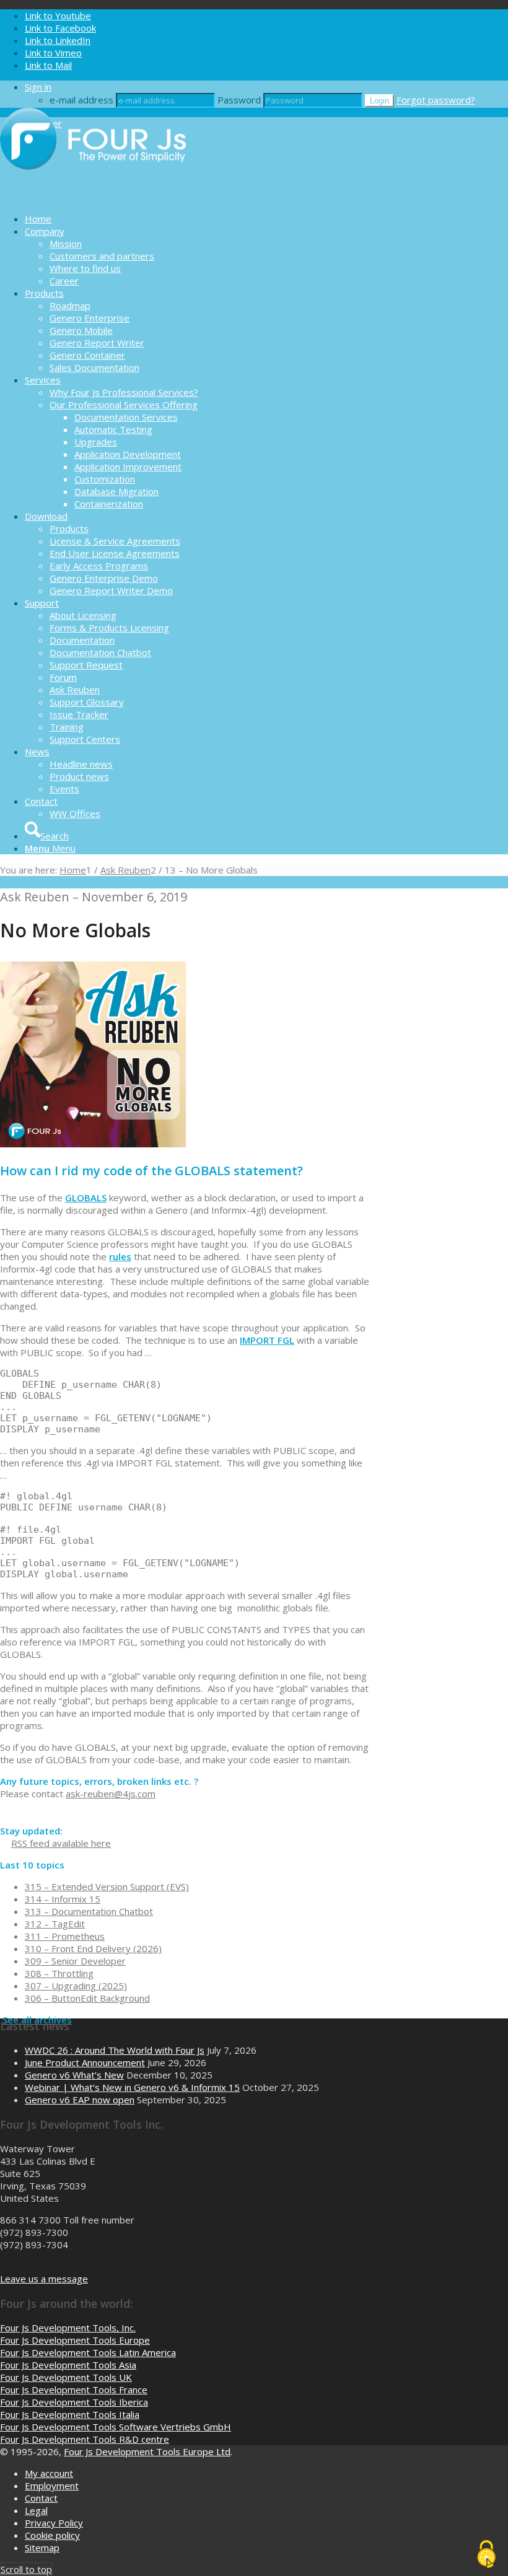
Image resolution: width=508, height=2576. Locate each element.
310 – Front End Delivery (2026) (93, 1948)
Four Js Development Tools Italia (70, 2414)
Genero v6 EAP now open (80, 2100)
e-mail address (81, 100)
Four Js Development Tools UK (66, 2377)
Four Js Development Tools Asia (68, 2365)
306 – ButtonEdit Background (87, 1998)
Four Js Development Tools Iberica (74, 2402)
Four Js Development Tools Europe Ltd (147, 2451)
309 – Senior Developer (75, 1961)
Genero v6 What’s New (74, 2075)
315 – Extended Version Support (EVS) (107, 1886)
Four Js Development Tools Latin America (88, 2352)
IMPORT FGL (267, 1340)
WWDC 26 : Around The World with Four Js (115, 2050)
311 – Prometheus (65, 1936)
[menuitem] (266, 219)
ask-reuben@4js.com (111, 1794)
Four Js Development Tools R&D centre (85, 2439)
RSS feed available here (61, 1843)
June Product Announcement (85, 2062)
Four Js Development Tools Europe (75, 2340)
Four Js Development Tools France (74, 2390)
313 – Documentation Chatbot (89, 1911)
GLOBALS (86, 1198)
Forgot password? (436, 100)
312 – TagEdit (55, 1924)
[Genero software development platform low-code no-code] (93, 197)
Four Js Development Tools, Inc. (68, 2328)
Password (239, 100)
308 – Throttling (59, 1973)
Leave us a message (44, 2279)
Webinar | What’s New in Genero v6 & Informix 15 (132, 2087)
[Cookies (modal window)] (486, 2555)
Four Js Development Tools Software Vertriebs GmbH (116, 2427)
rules (120, 1256)
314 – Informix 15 (63, 1899)
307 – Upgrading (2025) (76, 1986)
